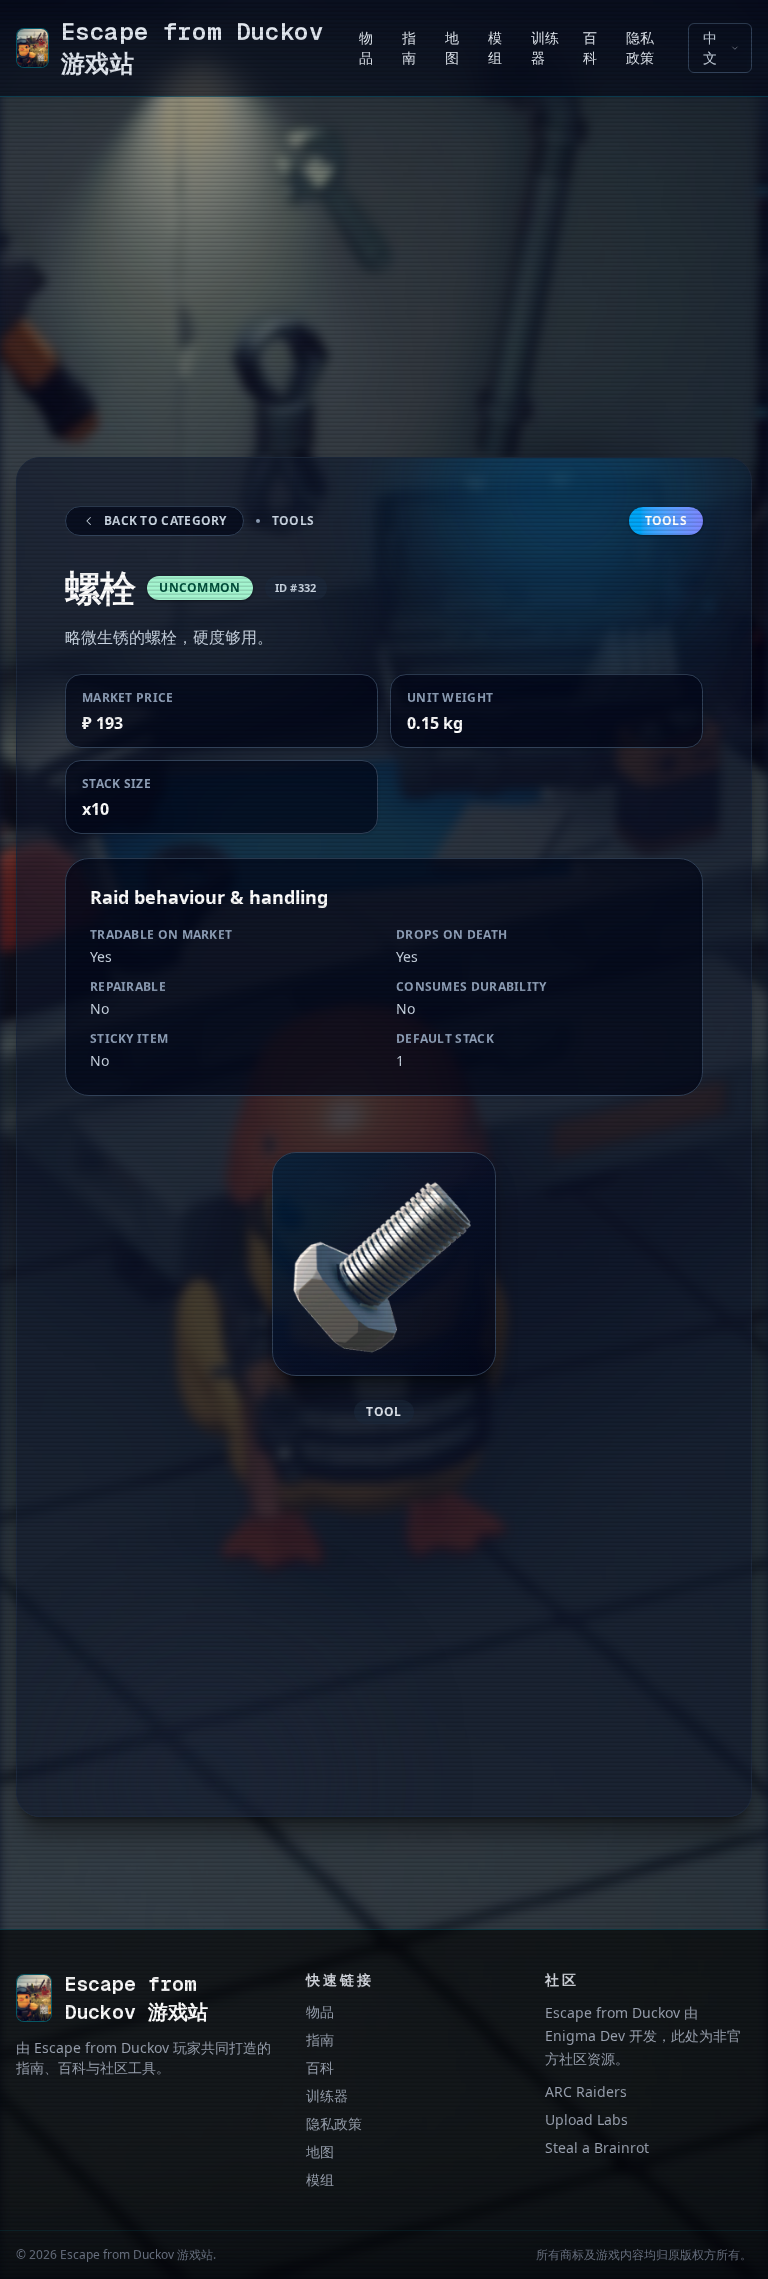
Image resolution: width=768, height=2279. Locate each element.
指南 (320, 2039)
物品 (320, 2011)
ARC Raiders (586, 2091)
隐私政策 (334, 2123)
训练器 (327, 2095)
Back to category (165, 520)
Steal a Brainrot (597, 2147)
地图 (320, 2151)
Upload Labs (586, 2119)
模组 (320, 2179)
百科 (320, 2067)
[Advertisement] (384, 301)
